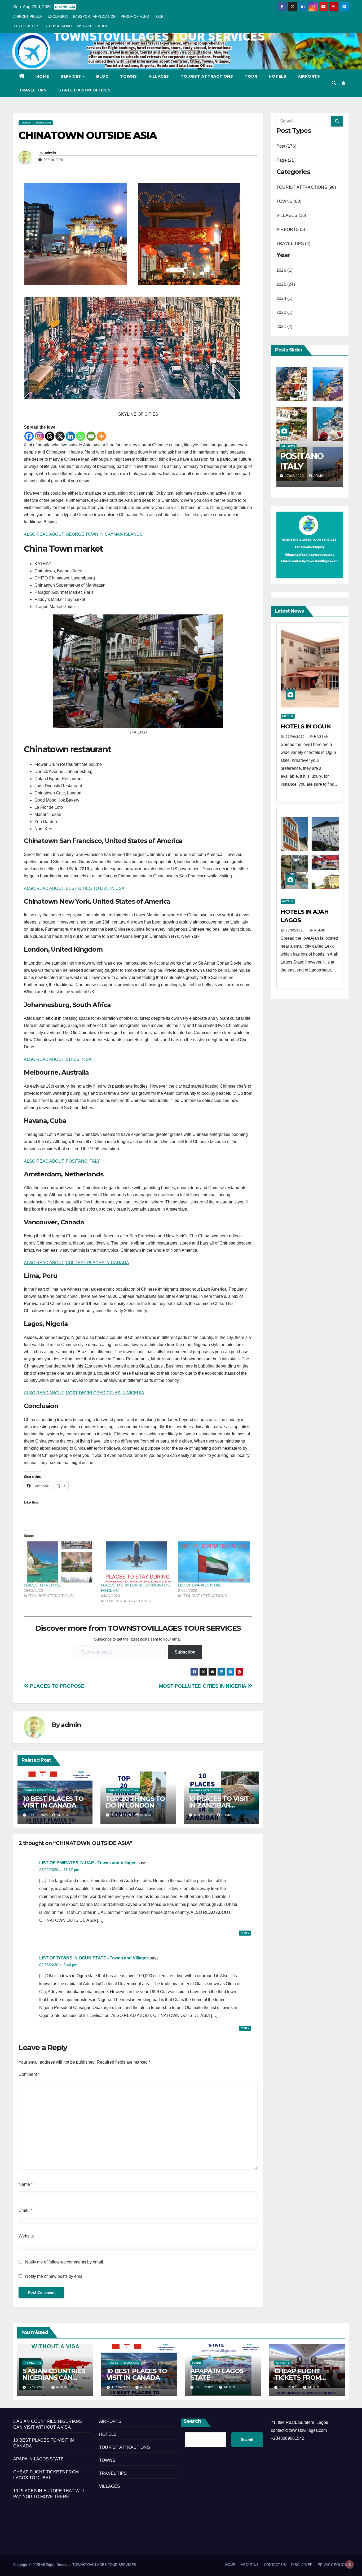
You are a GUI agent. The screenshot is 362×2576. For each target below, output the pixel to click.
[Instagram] (39, 436)
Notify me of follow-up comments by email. (65, 2262)
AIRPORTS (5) (291, 229)
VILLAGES (159, 76)
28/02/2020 (296, 930)
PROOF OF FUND (135, 17)
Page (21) (286, 160)
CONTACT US (275, 2565)
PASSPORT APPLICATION (94, 17)
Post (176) (286, 146)
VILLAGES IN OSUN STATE (306, 461)
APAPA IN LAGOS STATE (217, 2374)
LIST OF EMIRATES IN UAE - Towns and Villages (88, 1863)
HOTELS (277, 76)
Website (26, 2236)
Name (26, 2184)
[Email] (91, 436)
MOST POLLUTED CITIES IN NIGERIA (203, 1686)
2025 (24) (286, 284)
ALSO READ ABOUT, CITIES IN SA (58, 1059)
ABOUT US (250, 2565)
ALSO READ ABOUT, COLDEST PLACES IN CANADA (76, 1263)
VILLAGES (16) (291, 215)
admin (50, 153)
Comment (29, 2074)
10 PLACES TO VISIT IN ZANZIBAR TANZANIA (219, 1805)
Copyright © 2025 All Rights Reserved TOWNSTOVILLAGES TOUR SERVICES (75, 2565)
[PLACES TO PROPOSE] (60, 1562)
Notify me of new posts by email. (55, 2276)
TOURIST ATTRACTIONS (207, 76)
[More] (101, 436)
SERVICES (72, 76)
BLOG (102, 76)
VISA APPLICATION (92, 26)
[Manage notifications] (350, 2564)
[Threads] (50, 436)
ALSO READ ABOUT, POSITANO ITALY (62, 1161)
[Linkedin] (70, 436)
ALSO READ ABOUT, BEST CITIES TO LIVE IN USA (74, 888)
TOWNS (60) (289, 201)
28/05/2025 (289, 2387)
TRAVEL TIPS (33, 90)
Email (25, 2210)
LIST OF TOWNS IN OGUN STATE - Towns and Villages (94, 1958)
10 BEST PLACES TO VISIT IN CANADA (53, 1802)
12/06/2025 (205, 2387)
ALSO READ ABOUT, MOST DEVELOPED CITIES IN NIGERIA (84, 1393)
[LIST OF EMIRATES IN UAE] (214, 1562)
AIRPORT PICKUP (28, 17)
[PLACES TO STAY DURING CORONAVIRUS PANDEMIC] (137, 1562)
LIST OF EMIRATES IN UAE (200, 1585)
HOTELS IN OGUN (306, 726)
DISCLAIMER (302, 2565)
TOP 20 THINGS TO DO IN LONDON (135, 1802)
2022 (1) (284, 312)
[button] (334, 83)
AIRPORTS (309, 76)
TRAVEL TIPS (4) (293, 243)
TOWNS (129, 76)
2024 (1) (284, 298)
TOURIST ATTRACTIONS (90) (306, 187)
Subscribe (185, 1652)
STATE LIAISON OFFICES (85, 90)
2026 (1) (284, 270)
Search (192, 2421)
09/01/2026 (38, 2387)
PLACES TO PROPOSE (42, 1585)
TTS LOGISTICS (26, 26)
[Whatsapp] (81, 436)
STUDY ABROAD (58, 26)
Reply (245, 1933)
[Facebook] (29, 436)
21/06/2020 (296, 737)
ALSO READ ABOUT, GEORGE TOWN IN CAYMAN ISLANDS (83, 534)
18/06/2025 (122, 2387)
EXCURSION (58, 17)
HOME (43, 76)
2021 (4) (284, 326)
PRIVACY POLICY (332, 2565)
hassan (321, 737)
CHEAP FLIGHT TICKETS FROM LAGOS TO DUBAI (301, 2378)
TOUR (159, 17)
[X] (60, 436)
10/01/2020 (295, 476)
